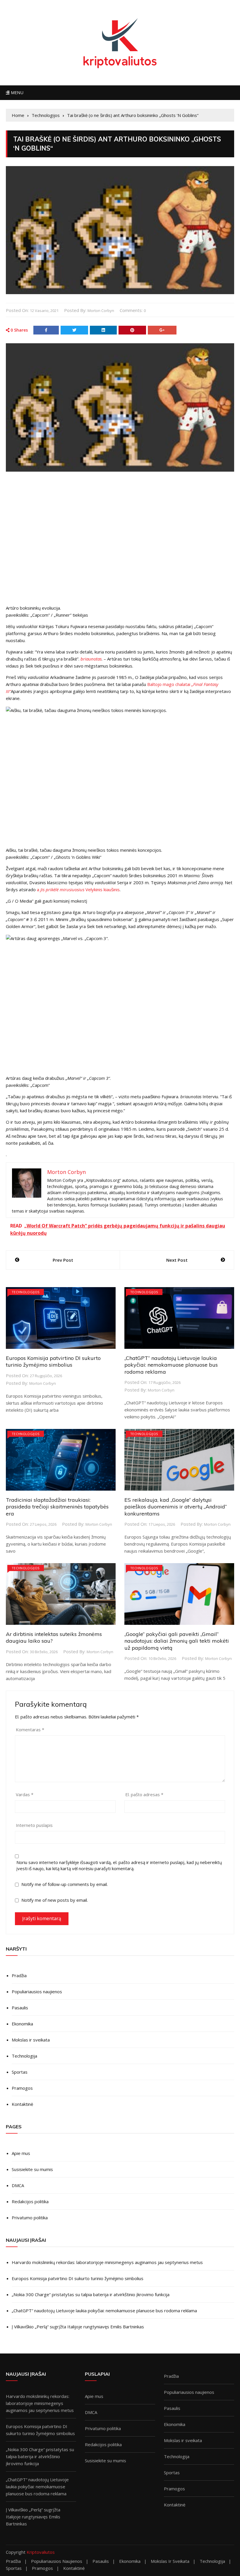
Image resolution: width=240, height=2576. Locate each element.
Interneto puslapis (34, 1825)
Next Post (177, 1260)
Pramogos (22, 2088)
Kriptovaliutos (41, 2552)
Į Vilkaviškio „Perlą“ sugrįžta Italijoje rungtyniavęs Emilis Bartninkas (78, 2327)
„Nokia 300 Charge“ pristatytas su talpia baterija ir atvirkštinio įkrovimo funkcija (91, 2294)
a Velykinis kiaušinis (78, 889)
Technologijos (26, 1292)
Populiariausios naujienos (37, 1992)
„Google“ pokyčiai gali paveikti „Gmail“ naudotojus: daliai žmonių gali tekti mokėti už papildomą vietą (177, 1641)
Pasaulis (20, 2008)
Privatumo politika (30, 2218)
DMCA (18, 2185)
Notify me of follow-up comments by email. (65, 1884)
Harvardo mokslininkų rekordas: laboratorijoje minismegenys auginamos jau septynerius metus (107, 2262)
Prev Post (63, 1260)
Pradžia (19, 1975)
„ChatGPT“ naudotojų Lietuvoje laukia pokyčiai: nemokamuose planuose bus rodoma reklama (171, 1365)
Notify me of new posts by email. (55, 1900)
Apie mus (21, 2153)
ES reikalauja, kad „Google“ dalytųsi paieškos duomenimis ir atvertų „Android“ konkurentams (176, 1507)
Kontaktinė (22, 2104)
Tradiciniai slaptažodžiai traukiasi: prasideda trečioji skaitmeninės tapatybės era (57, 1507)
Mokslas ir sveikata (31, 2040)
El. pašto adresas (144, 1794)
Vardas (25, 1794)
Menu (16, 93)
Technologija (24, 2056)
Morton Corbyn (101, 311)
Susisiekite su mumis (32, 2169)
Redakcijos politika (30, 2201)
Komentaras (30, 1730)
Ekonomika (22, 2024)
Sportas (20, 2072)
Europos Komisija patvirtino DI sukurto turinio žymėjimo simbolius (53, 1361)
